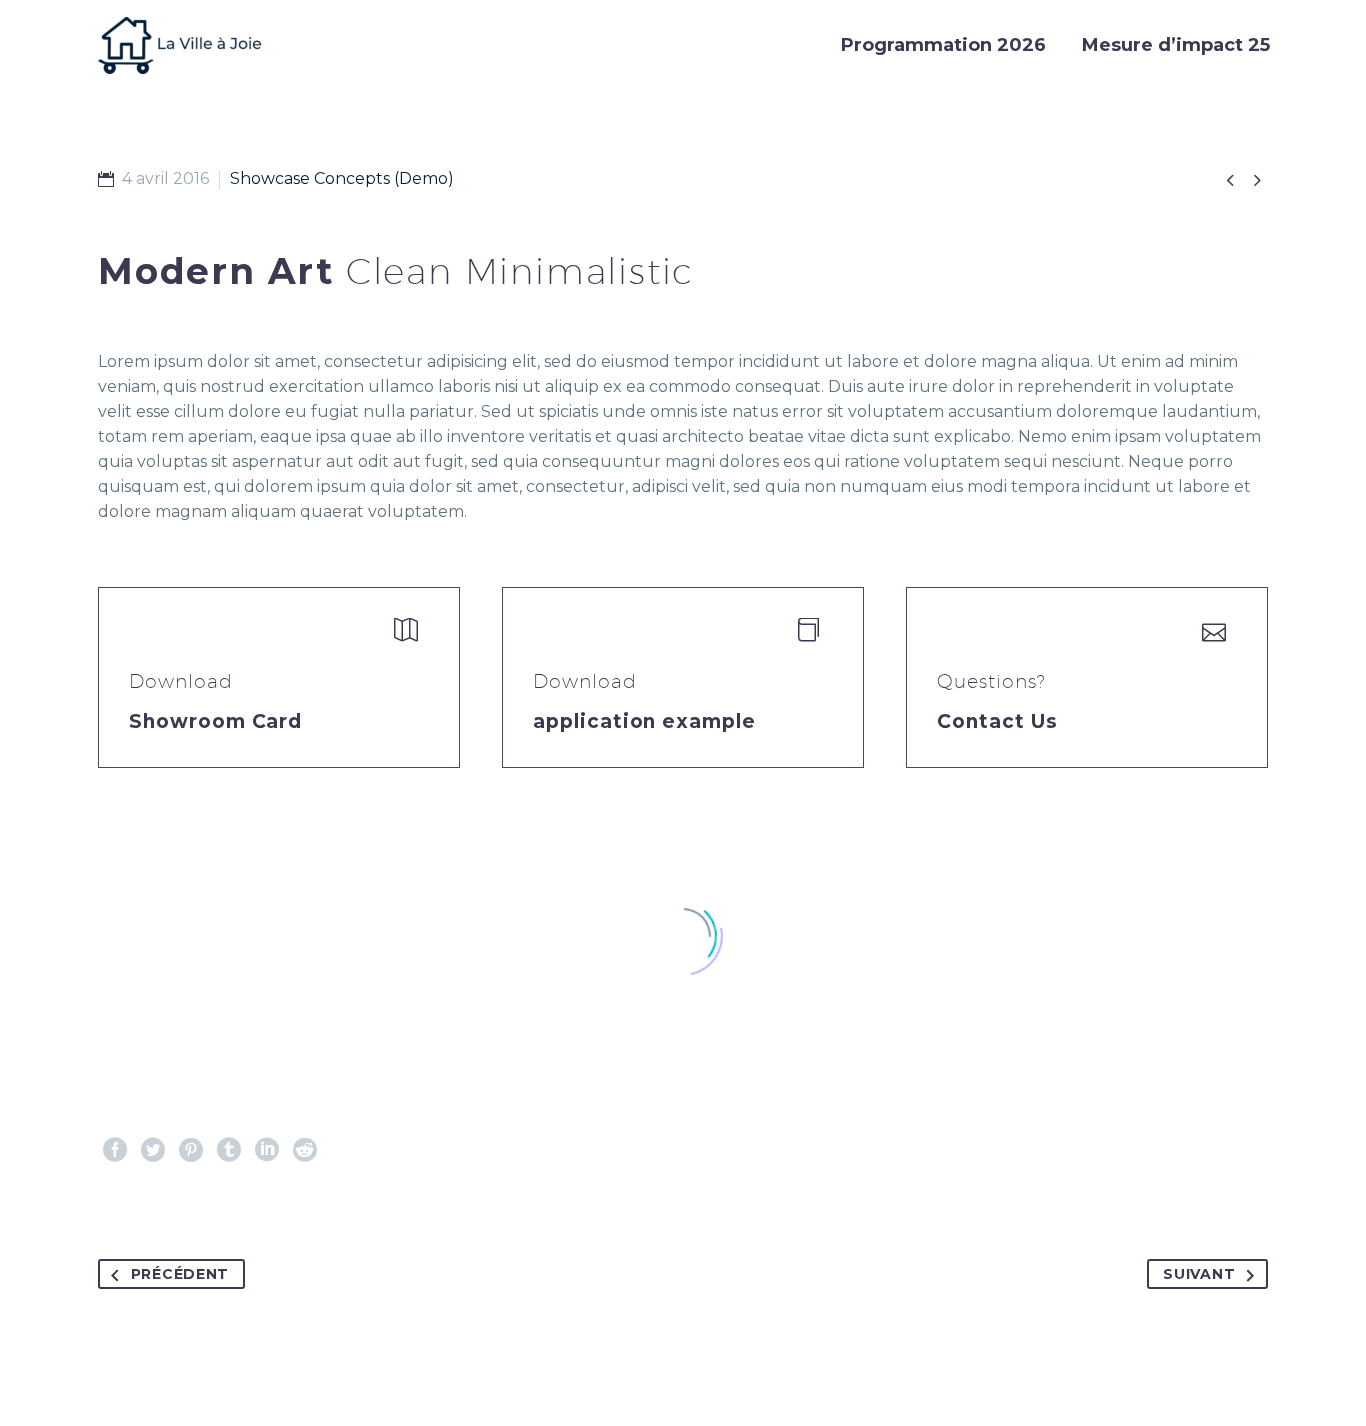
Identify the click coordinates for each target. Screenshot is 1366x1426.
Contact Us (997, 721)
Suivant (1199, 1274)
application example (644, 721)
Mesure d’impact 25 (1176, 45)
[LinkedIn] (267, 1150)
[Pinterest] (191, 1150)
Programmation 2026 (943, 45)
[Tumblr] (229, 1150)
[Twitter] (153, 1150)
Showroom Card (215, 721)
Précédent (180, 1274)
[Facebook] (115, 1150)
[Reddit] (305, 1150)
